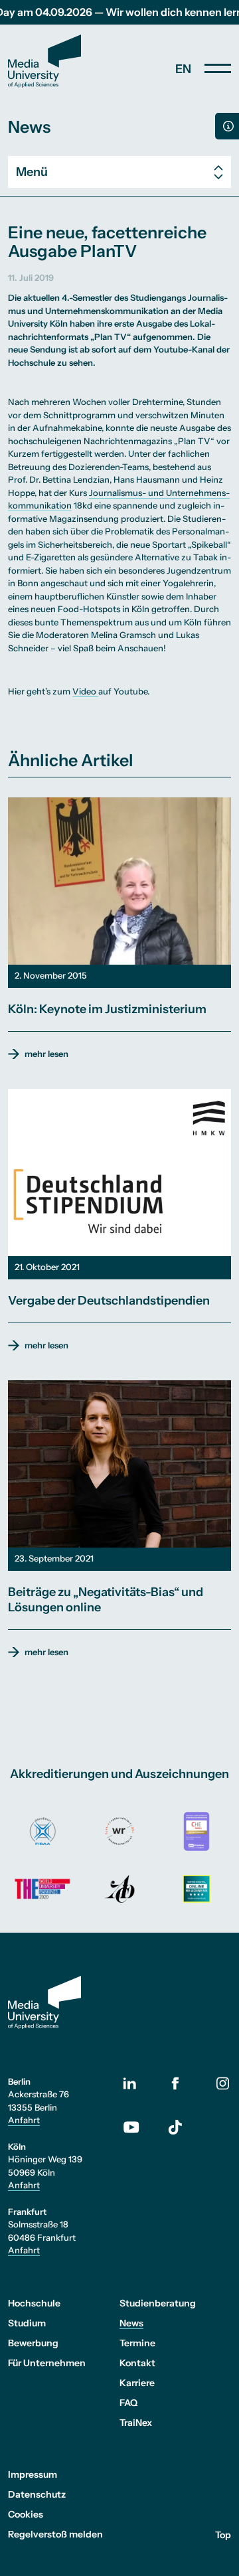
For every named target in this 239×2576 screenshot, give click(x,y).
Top (223, 2534)
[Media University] (44, 61)
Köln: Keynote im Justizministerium (107, 1009)
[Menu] (218, 68)
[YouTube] (138, 2127)
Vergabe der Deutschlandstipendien (109, 1301)
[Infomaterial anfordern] (227, 126)
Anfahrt (24, 2120)
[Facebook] (175, 2083)
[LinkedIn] (138, 2083)
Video (85, 691)
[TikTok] (176, 2127)
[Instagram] (223, 2083)
